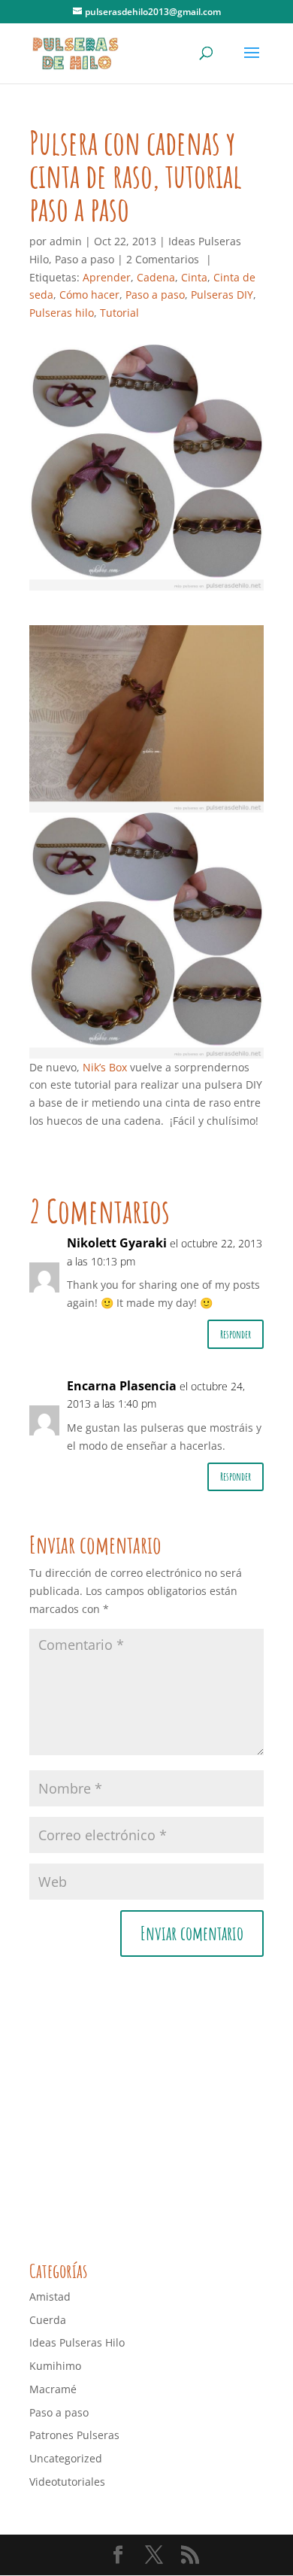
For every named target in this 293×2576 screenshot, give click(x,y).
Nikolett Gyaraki (117, 1243)
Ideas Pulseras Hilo (77, 2342)
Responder (236, 1334)
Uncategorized (66, 2458)
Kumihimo (55, 2366)
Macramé (53, 2389)
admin (66, 241)
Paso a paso (85, 259)
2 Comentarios (163, 259)
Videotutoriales (67, 2482)
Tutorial (119, 313)
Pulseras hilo (62, 313)
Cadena (156, 277)
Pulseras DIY (222, 295)
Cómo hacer (89, 295)
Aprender (107, 277)
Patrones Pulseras (74, 2435)
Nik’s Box (105, 1067)
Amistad (50, 2297)
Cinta (194, 277)
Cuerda (48, 2320)
